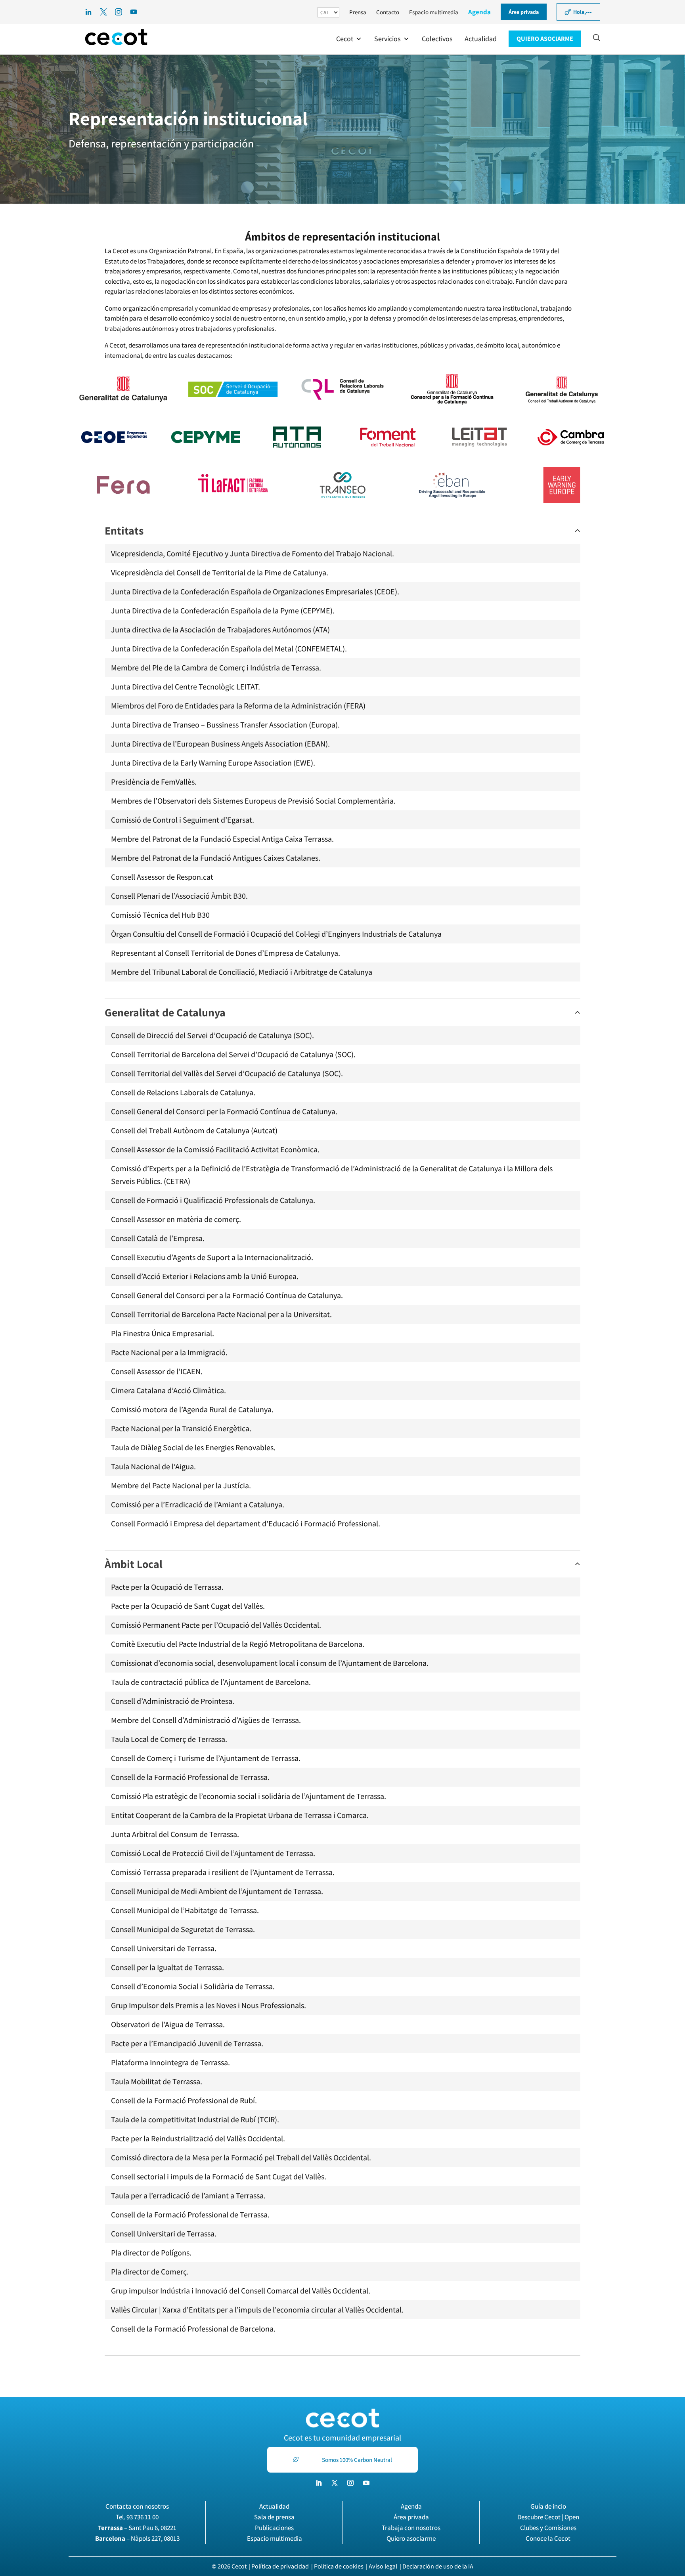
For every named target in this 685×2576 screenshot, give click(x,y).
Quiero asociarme (411, 2538)
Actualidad (274, 2506)
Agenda (479, 12)
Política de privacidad (280, 2566)
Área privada (411, 2517)
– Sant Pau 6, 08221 (137, 2528)
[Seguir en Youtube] (366, 2483)
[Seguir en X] (335, 2483)
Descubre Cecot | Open (548, 2517)
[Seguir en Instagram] (350, 2483)
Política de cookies (339, 2566)
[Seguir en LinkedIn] (319, 2483)
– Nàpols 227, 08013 (137, 2538)
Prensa (358, 12)
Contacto (388, 12)
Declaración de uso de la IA (438, 2566)
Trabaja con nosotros (411, 2528)
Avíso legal (383, 2566)
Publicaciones (274, 2528)
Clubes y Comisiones (548, 2528)
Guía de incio (548, 2506)
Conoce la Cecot (548, 2538)
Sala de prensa (274, 2517)
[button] (349, 39)
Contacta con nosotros (137, 2506)
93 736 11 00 (143, 2517)
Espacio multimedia (434, 12)
